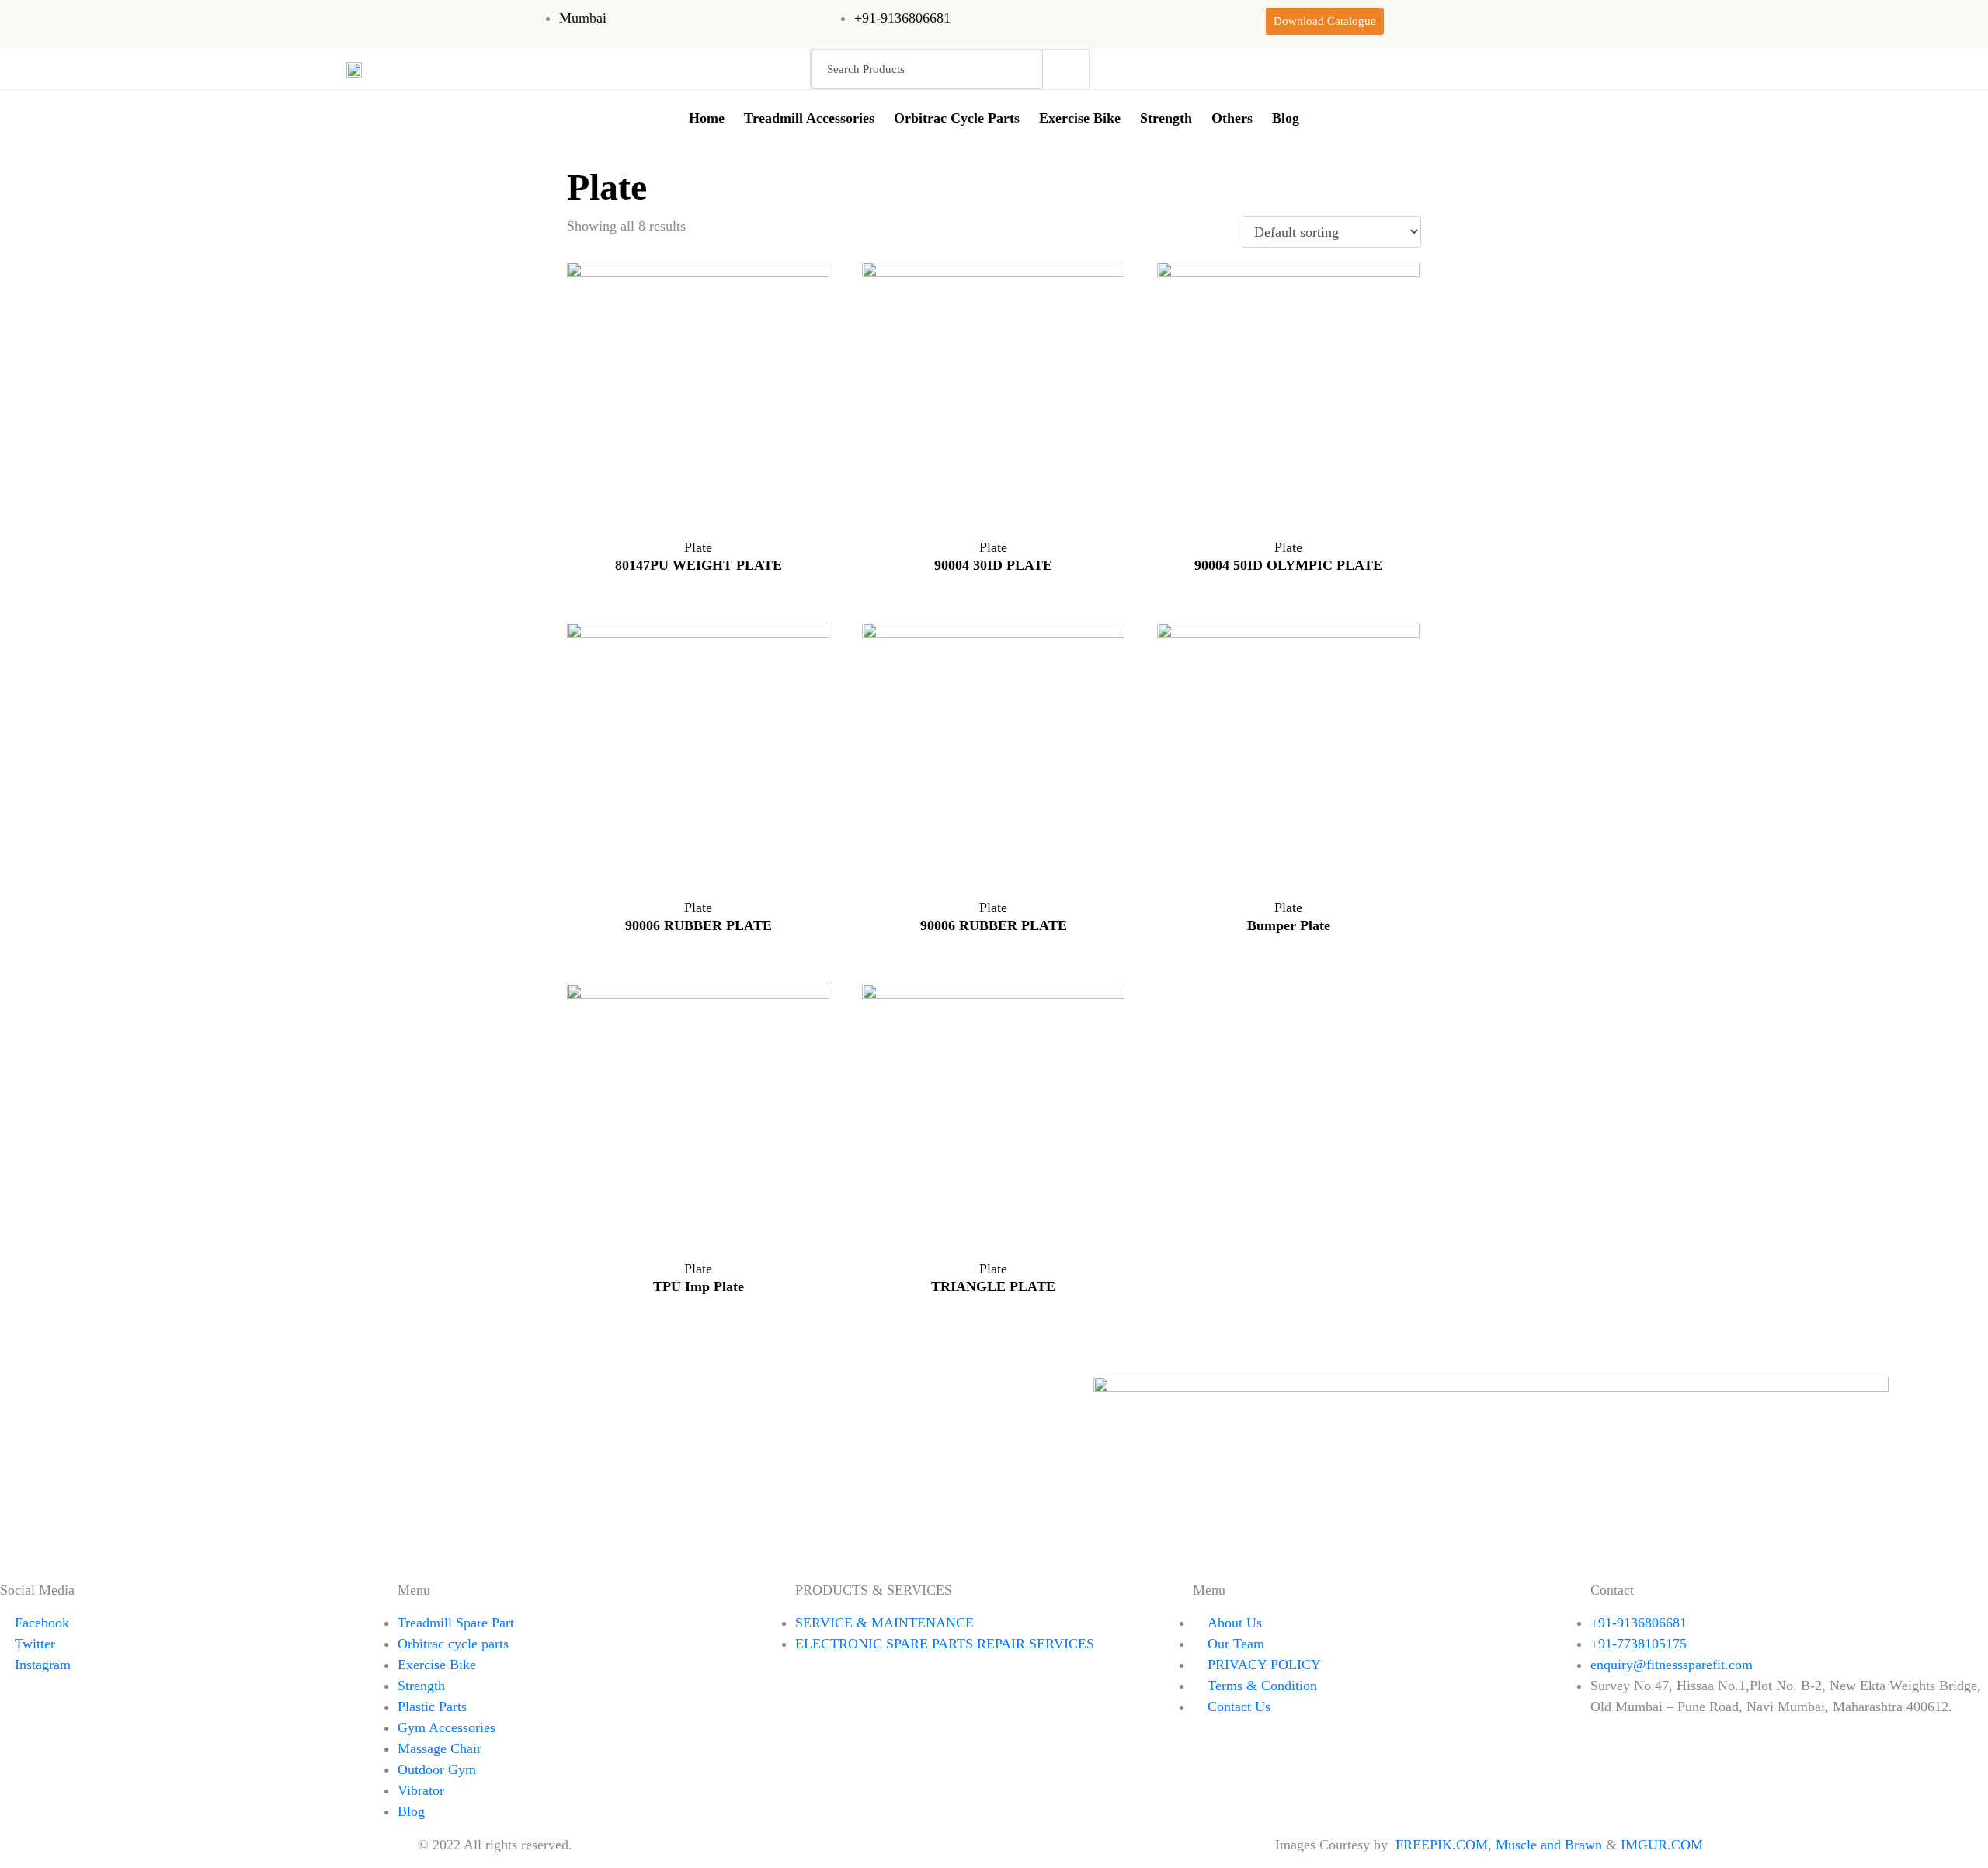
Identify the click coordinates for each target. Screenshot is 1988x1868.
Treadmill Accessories (809, 118)
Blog (1286, 118)
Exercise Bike (1080, 118)
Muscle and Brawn (1549, 1845)
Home (707, 118)
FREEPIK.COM (1442, 1845)
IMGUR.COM (1664, 1845)
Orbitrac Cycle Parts (957, 118)
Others (1232, 118)
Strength (1166, 118)
